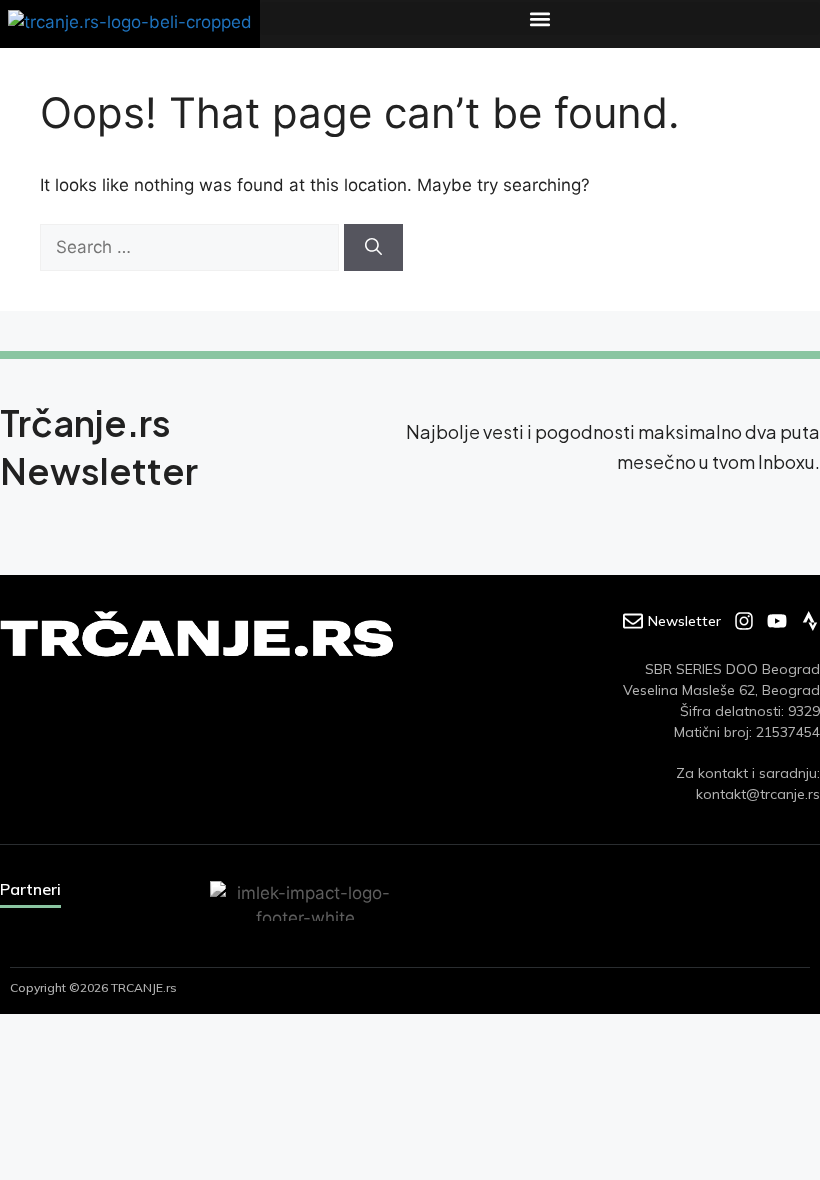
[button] (540, 18)
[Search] (373, 248)
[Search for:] (192, 247)
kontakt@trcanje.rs (758, 794)
